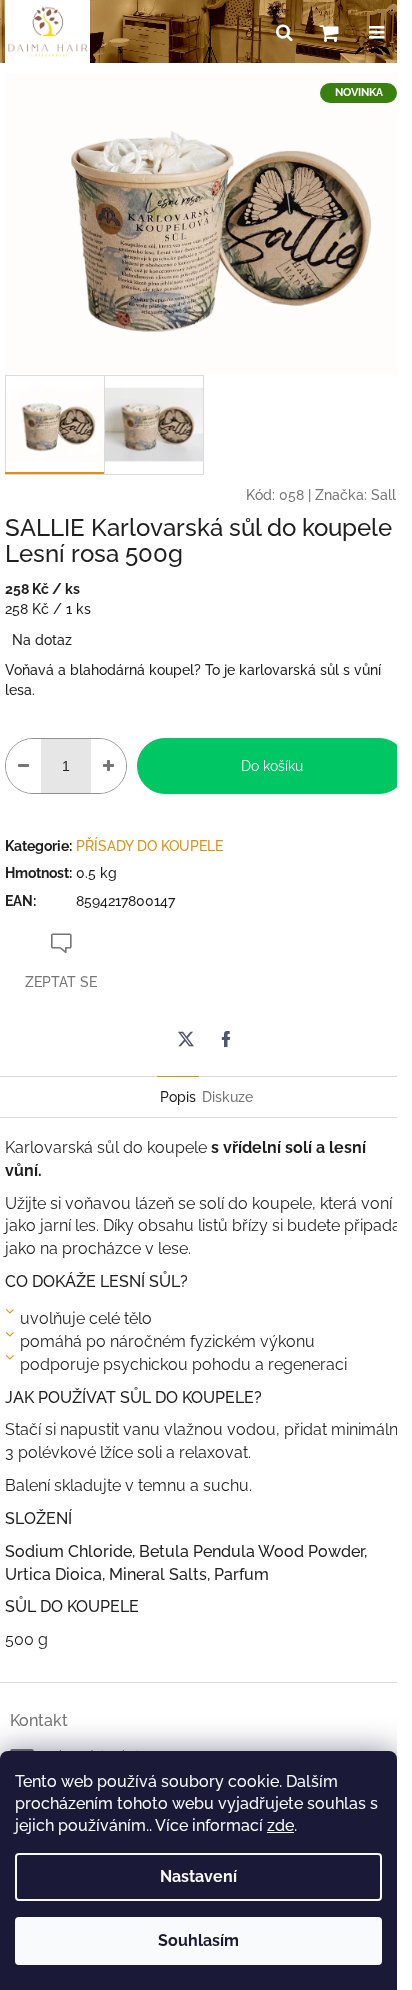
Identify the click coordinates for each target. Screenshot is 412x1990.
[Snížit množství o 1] (23, 766)
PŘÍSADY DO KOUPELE (149, 846)
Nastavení (198, 1876)
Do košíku (272, 766)
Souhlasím (198, 1940)
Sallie (389, 495)
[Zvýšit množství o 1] (108, 766)
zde (280, 1825)
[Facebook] (226, 1039)
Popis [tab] (178, 1097)
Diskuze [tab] (227, 1097)
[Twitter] (186, 1039)
